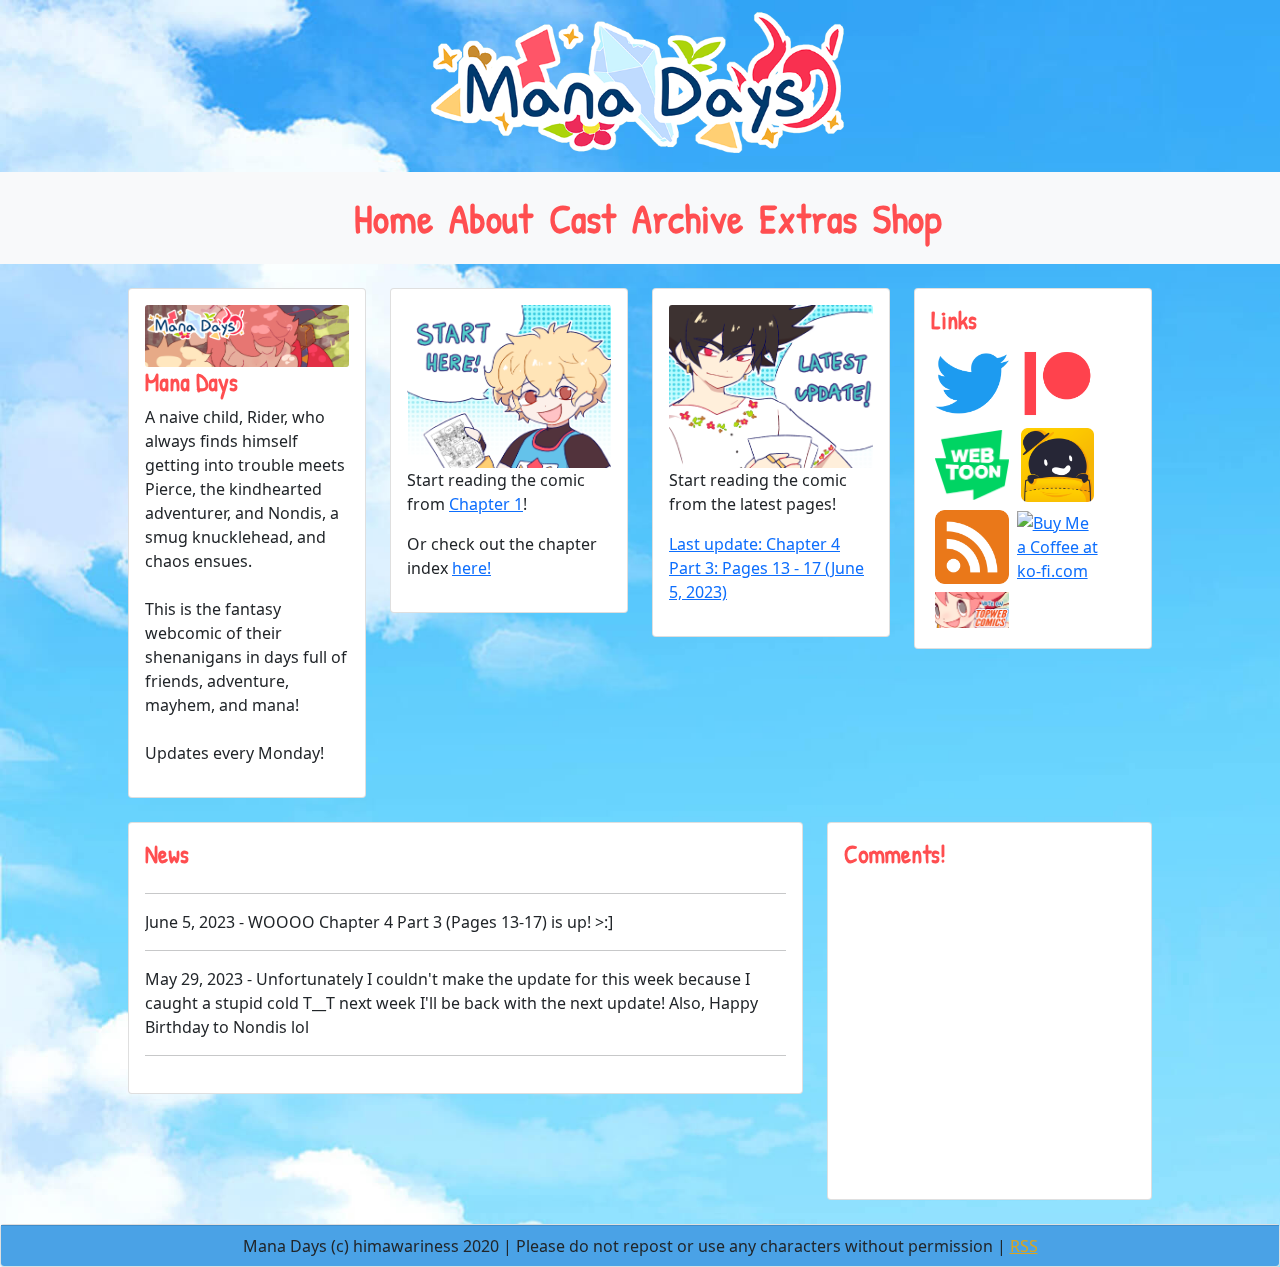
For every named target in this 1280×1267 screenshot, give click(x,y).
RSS (1024, 1246)
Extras (808, 218)
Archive (687, 218)
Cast (582, 218)
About (491, 218)
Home (393, 218)
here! (471, 568)
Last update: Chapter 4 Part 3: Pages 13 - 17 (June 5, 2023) (766, 568)
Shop (907, 218)
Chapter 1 (486, 504)
